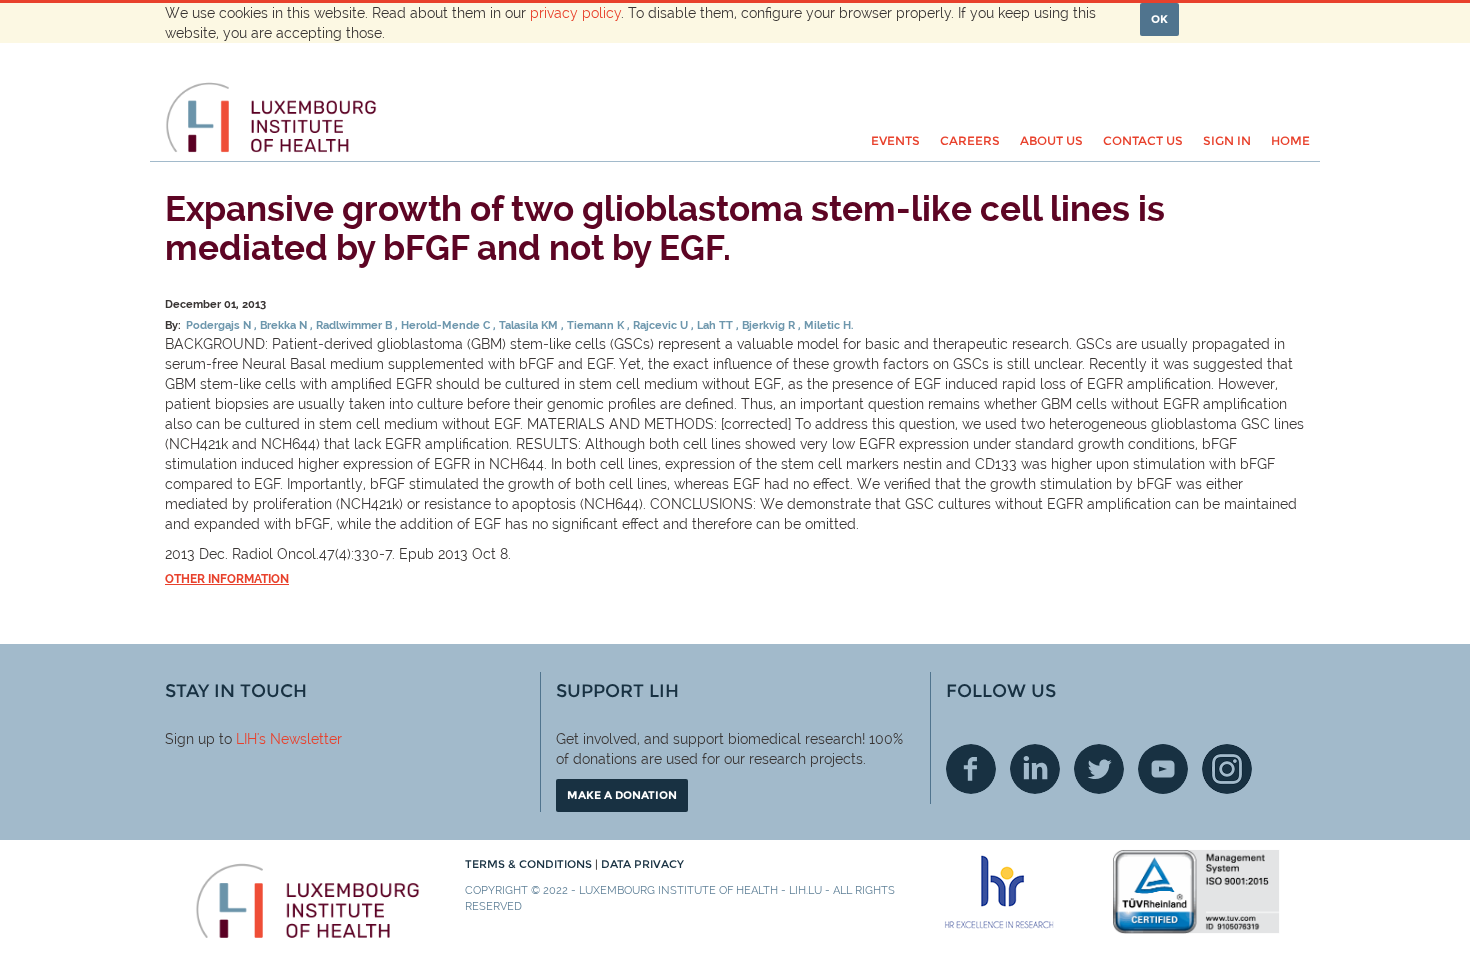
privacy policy (575, 13)
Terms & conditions (530, 864)
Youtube (1163, 769)
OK (1159, 19)
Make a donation (622, 795)
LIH (246, 739)
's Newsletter (299, 739)
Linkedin (1035, 769)
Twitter (1099, 769)
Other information (227, 579)
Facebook (971, 769)
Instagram (1227, 769)
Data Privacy (642, 864)
